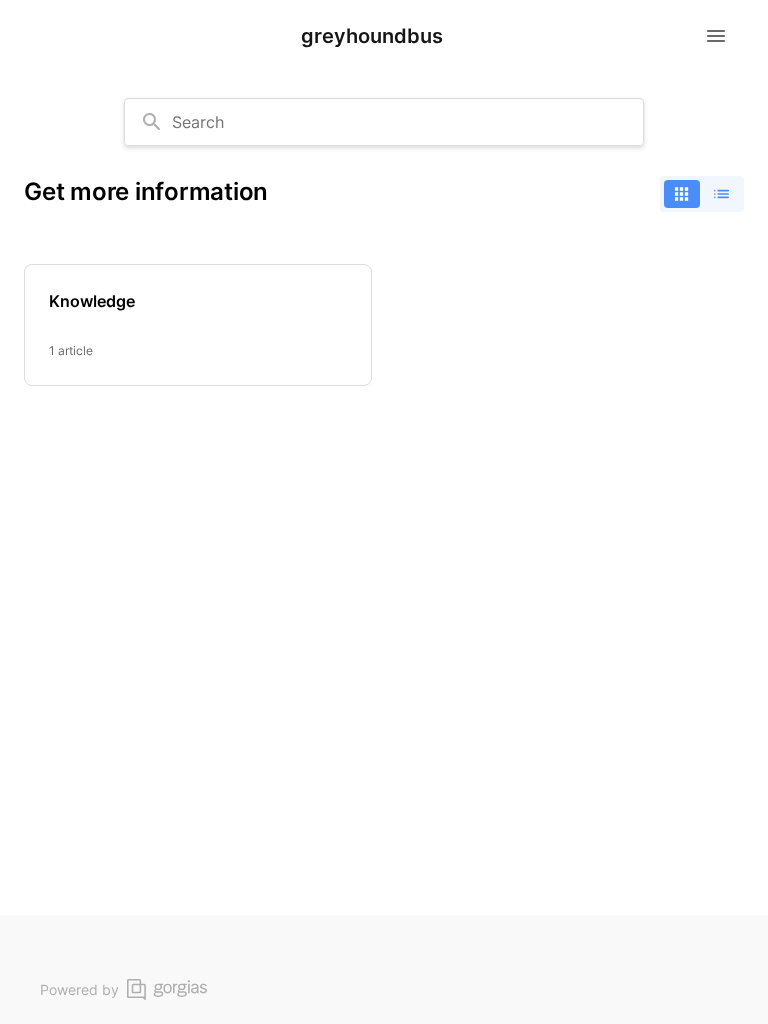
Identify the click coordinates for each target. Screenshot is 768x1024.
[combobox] (384, 122)
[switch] (702, 194)
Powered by (79, 989)
